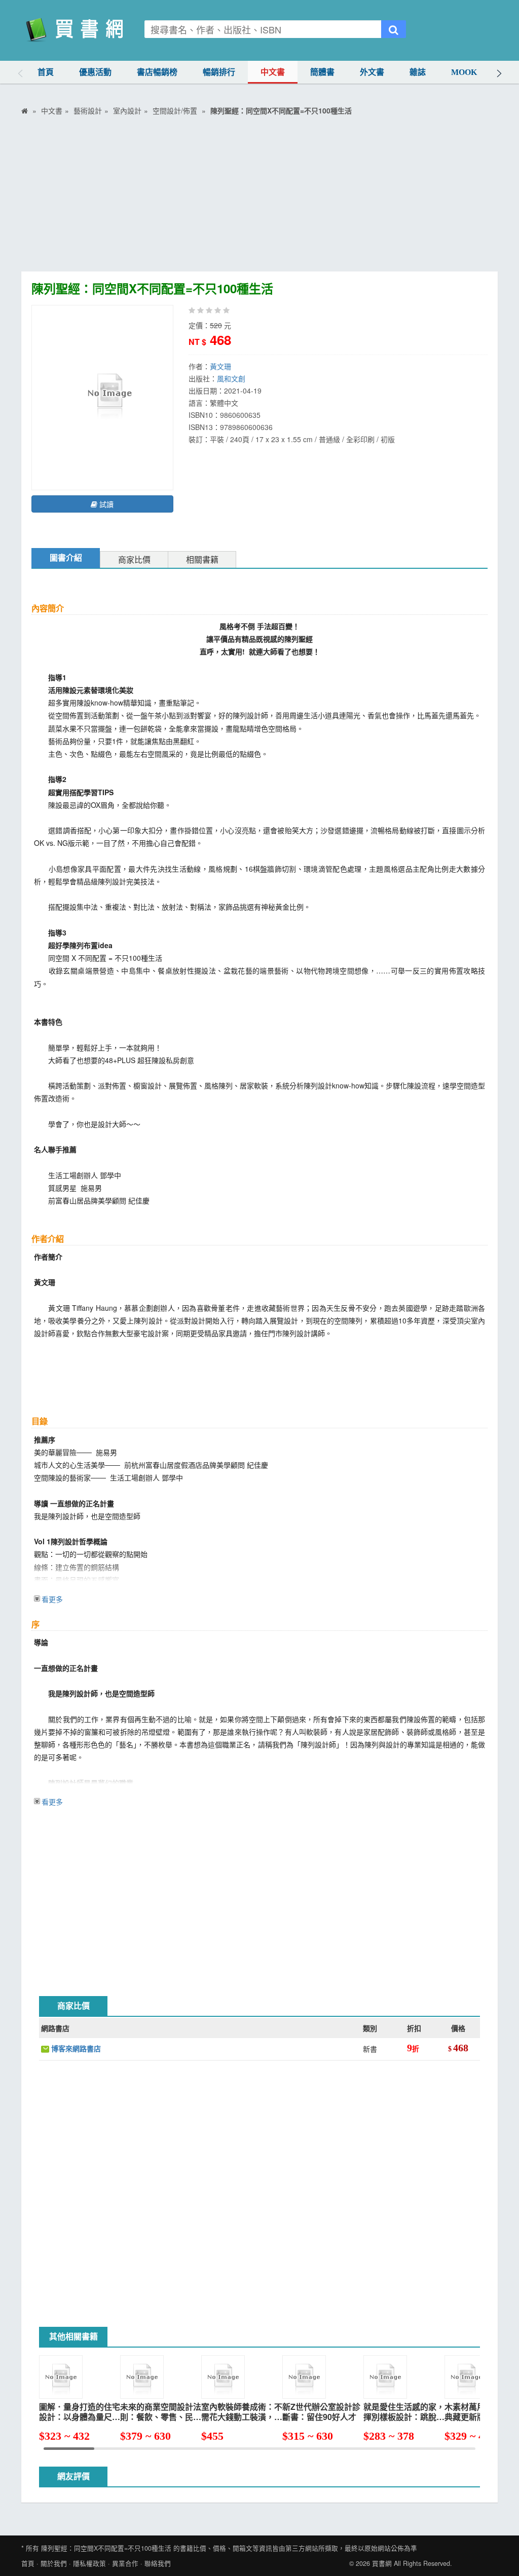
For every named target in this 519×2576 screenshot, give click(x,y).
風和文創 (231, 378)
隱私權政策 (89, 2563)
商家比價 (134, 560)
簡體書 (322, 72)
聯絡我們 (158, 2563)
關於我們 (54, 2563)
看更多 (52, 1599)
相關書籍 (202, 560)
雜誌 (418, 72)
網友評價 (73, 2476)
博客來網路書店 (75, 2048)
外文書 (372, 72)
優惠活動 (95, 72)
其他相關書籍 (73, 2337)
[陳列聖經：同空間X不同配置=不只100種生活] (109, 397)
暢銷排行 (219, 72)
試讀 (105, 504)
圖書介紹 (66, 558)
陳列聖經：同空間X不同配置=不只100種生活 (106, 2548)
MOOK (464, 72)
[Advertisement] (259, 196)
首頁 (46, 72)
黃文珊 (220, 366)
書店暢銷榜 (157, 72)
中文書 (273, 72)
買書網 (382, 2563)
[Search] (394, 29)
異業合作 (125, 2563)
